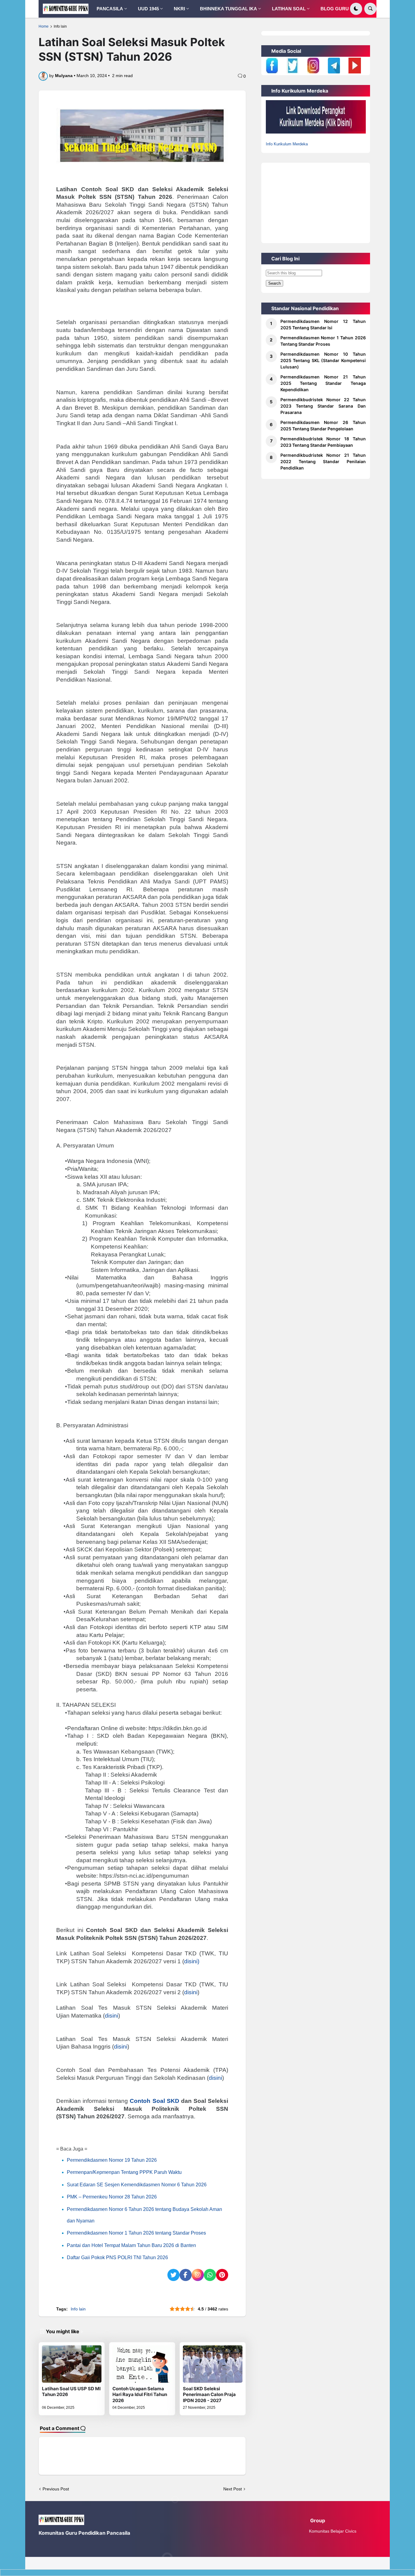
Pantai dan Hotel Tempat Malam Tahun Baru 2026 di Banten (131, 2245)
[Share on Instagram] (198, 2275)
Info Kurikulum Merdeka (287, 144)
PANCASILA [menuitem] (110, 9)
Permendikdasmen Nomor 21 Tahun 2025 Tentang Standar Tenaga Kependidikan (323, 383)
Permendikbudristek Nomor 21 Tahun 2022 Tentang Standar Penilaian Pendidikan (323, 461)
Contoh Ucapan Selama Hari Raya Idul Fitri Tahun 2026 (140, 2395)
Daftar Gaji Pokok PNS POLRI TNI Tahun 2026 (117, 2257)
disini (191, 1992)
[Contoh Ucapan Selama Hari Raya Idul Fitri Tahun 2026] (142, 2364)
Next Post (233, 2489)
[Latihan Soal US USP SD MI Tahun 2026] (72, 2364)
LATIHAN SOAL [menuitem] (289, 9)
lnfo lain (60, 26)
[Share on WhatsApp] (210, 2275)
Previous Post (56, 2489)
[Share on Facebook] (186, 2275)
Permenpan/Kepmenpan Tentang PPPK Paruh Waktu (124, 2172)
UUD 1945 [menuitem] (148, 9)
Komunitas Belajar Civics (333, 2531)
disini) (192, 1961)
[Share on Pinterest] (222, 2275)
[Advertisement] (316, 201)
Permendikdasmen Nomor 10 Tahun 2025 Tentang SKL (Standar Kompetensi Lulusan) (323, 360)
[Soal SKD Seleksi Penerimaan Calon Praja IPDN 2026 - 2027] (213, 2364)
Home (44, 26)
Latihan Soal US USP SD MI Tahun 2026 (71, 2392)
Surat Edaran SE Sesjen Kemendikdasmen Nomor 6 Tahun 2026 (137, 2185)
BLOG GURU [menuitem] (335, 9)
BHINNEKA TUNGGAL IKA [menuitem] (228, 9)
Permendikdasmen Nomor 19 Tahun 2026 (112, 2160)
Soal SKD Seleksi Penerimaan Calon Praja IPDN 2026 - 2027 (209, 2395)
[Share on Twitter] (173, 2275)
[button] (356, 9)
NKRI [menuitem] (179, 9)
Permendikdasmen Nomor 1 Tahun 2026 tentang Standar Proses (136, 2233)
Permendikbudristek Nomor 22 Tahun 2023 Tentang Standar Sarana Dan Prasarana (323, 406)
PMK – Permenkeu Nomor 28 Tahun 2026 (112, 2197)
